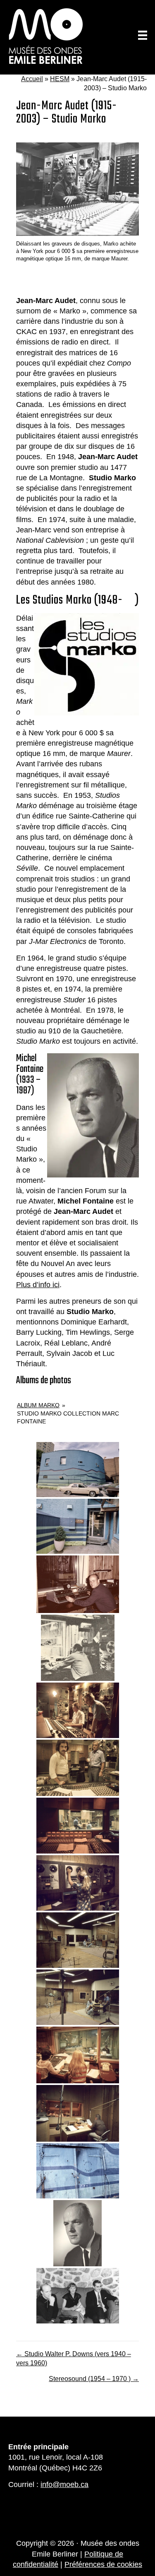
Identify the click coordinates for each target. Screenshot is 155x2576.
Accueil (32, 79)
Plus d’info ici (38, 1285)
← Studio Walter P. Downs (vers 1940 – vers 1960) (74, 2358)
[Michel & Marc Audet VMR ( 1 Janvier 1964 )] (78, 2296)
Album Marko (38, 1405)
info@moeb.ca (64, 2485)
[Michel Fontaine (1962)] (77, 2233)
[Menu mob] (143, 35)
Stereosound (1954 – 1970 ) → (94, 2379)
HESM (60, 79)
